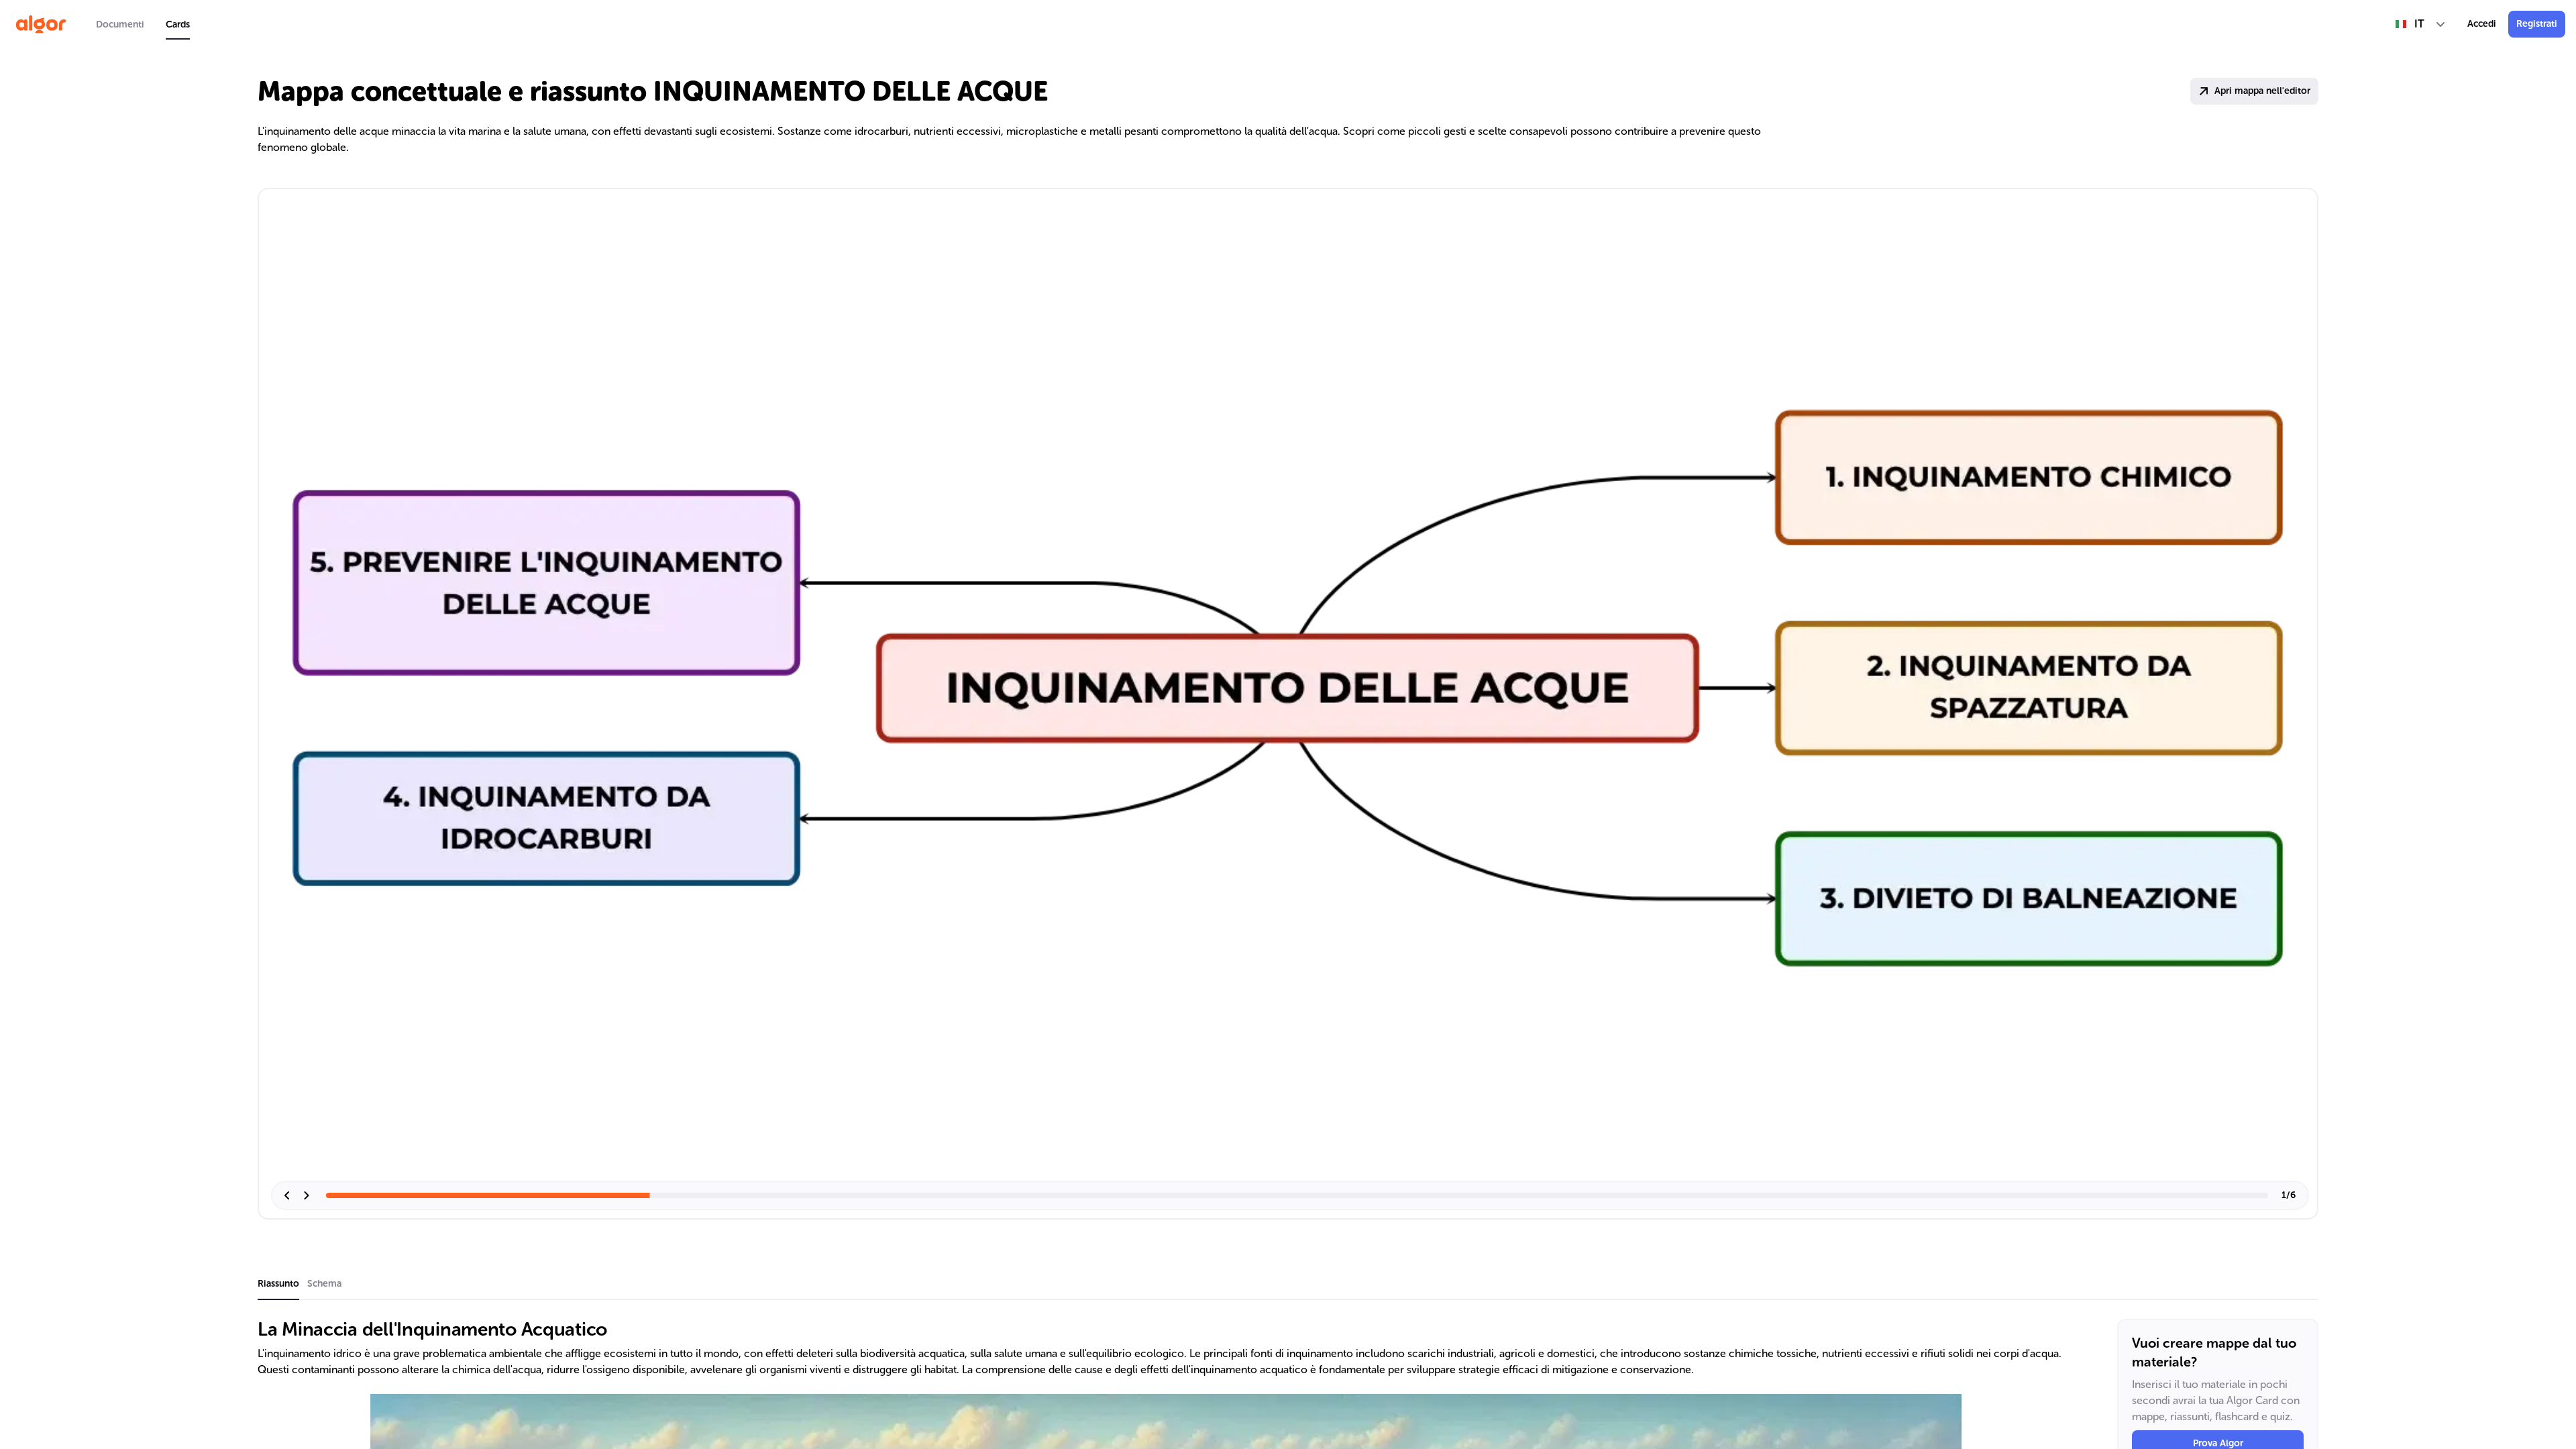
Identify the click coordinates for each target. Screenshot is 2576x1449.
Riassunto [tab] (278, 1284)
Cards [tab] (178, 24)
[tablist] (143, 24)
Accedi (2482, 24)
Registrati (2537, 24)
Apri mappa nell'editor (2262, 91)
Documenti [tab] (120, 24)
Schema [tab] (324, 1284)
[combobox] (2421, 24)
